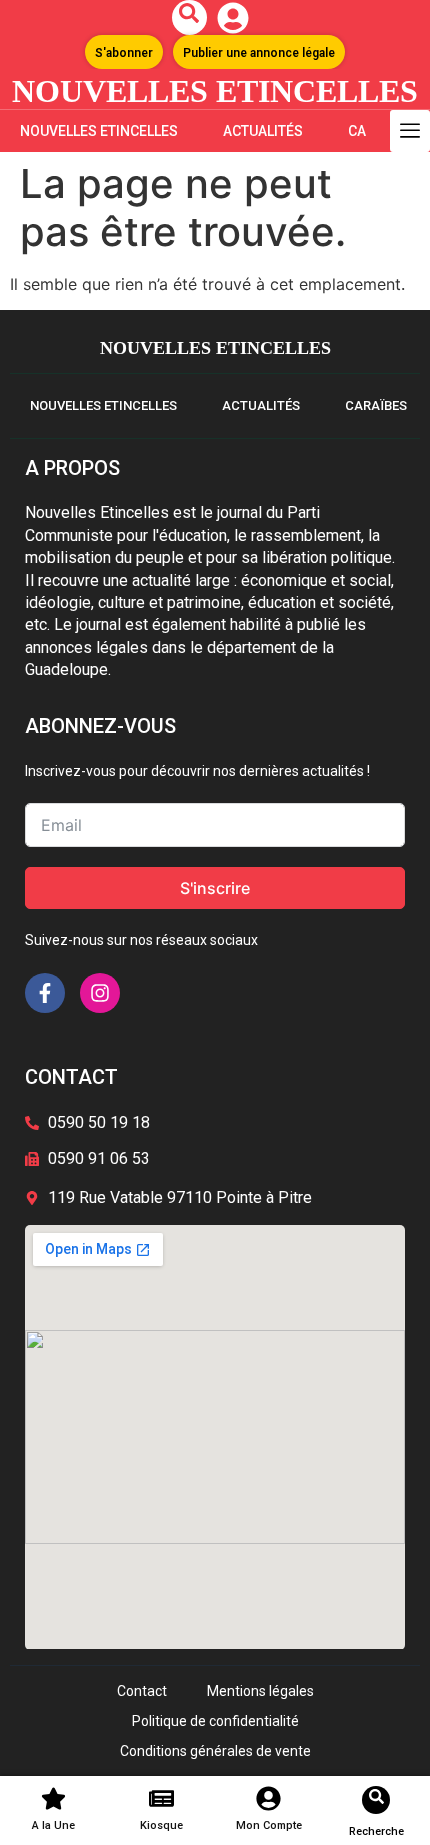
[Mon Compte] (268, 1798)
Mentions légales (260, 1691)
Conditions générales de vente (215, 1751)
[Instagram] (100, 993)
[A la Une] (53, 1798)
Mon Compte (269, 1825)
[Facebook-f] (45, 993)
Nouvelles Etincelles (99, 131)
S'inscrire (215, 888)
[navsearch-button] (189, 17)
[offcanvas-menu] (410, 131)
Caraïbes (376, 405)
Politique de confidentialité (215, 1721)
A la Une (53, 1825)
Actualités (263, 131)
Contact (142, 1691)
